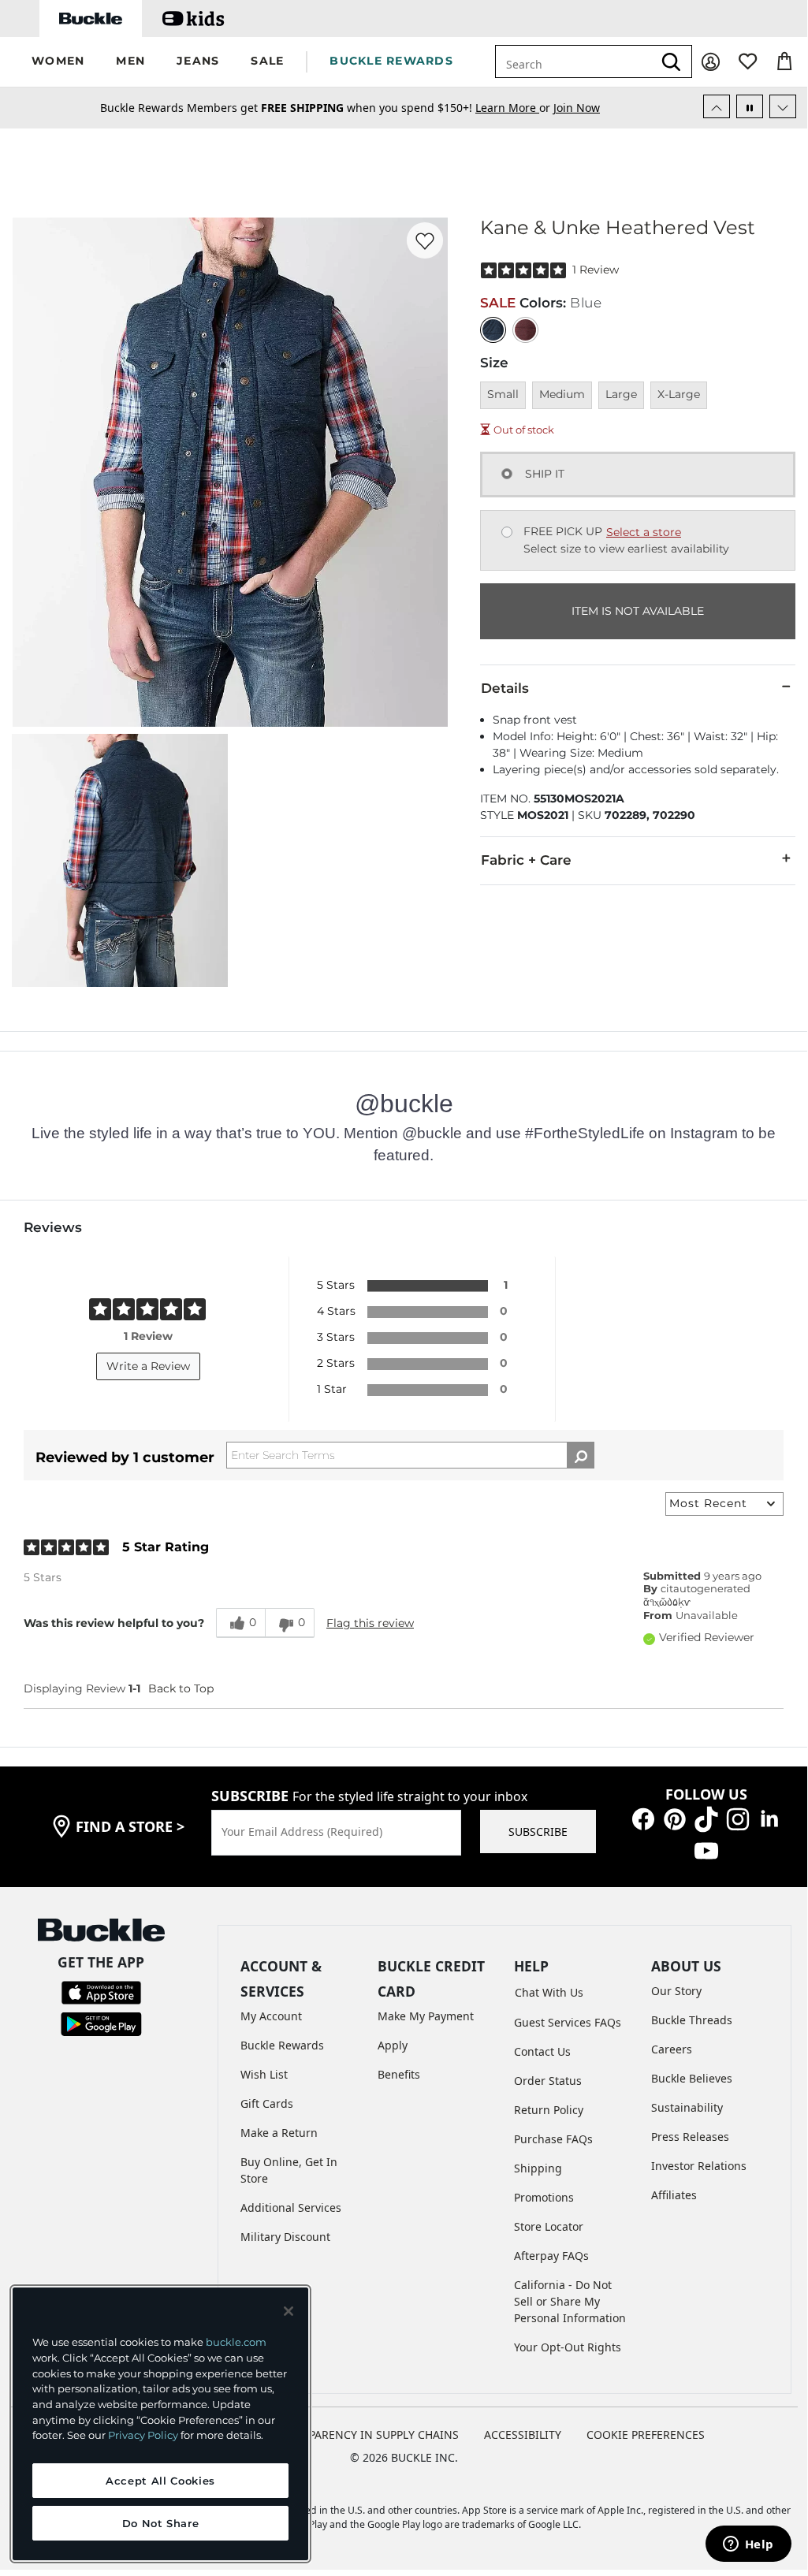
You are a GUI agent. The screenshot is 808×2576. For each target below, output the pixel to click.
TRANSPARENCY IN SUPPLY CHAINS (366, 2435)
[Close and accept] (289, 2311)
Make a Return (279, 2133)
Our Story (676, 1991)
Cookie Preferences (646, 2435)
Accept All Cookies (160, 2481)
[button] (58, 62)
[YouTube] (706, 1850)
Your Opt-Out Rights (568, 2347)
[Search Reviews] (581, 1455)
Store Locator (549, 2226)
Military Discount (285, 2237)
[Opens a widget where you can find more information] (748, 2545)
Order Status (548, 2081)
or (514, 108)
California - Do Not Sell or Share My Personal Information (570, 2301)
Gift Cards (267, 2103)
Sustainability (687, 2107)
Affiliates (674, 2195)
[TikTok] (706, 1818)
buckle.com (236, 2342)
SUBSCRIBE (538, 1831)
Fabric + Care (526, 860)
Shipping (538, 2168)
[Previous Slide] (717, 106)
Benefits (399, 2074)
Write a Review (148, 1366)
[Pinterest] (675, 1818)
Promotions (544, 2197)
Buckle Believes (692, 2078)
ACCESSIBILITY (523, 2435)
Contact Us (542, 2051)
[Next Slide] (783, 106)
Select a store (644, 532)
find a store (130, 1826)
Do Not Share (161, 2523)
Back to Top (181, 1688)
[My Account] (711, 62)
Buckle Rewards (282, 2045)
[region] (160, 2424)
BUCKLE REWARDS (391, 61)
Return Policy (549, 2110)
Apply (393, 2045)
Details (505, 688)
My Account (271, 2016)
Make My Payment (426, 2016)
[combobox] (574, 61)
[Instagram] (738, 1818)
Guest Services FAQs (568, 2022)
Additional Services (291, 2207)
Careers (672, 2049)
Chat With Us (549, 1992)
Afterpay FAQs (551, 2256)
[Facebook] (643, 1818)
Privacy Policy (143, 2435)
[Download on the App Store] (101, 1992)
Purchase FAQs (553, 2139)
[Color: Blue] (493, 330)
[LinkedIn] (769, 1818)
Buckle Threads (692, 2020)
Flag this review (370, 1623)
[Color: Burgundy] (525, 330)
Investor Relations (699, 2166)
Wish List (264, 2074)
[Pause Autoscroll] (750, 106)
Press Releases (690, 2137)
